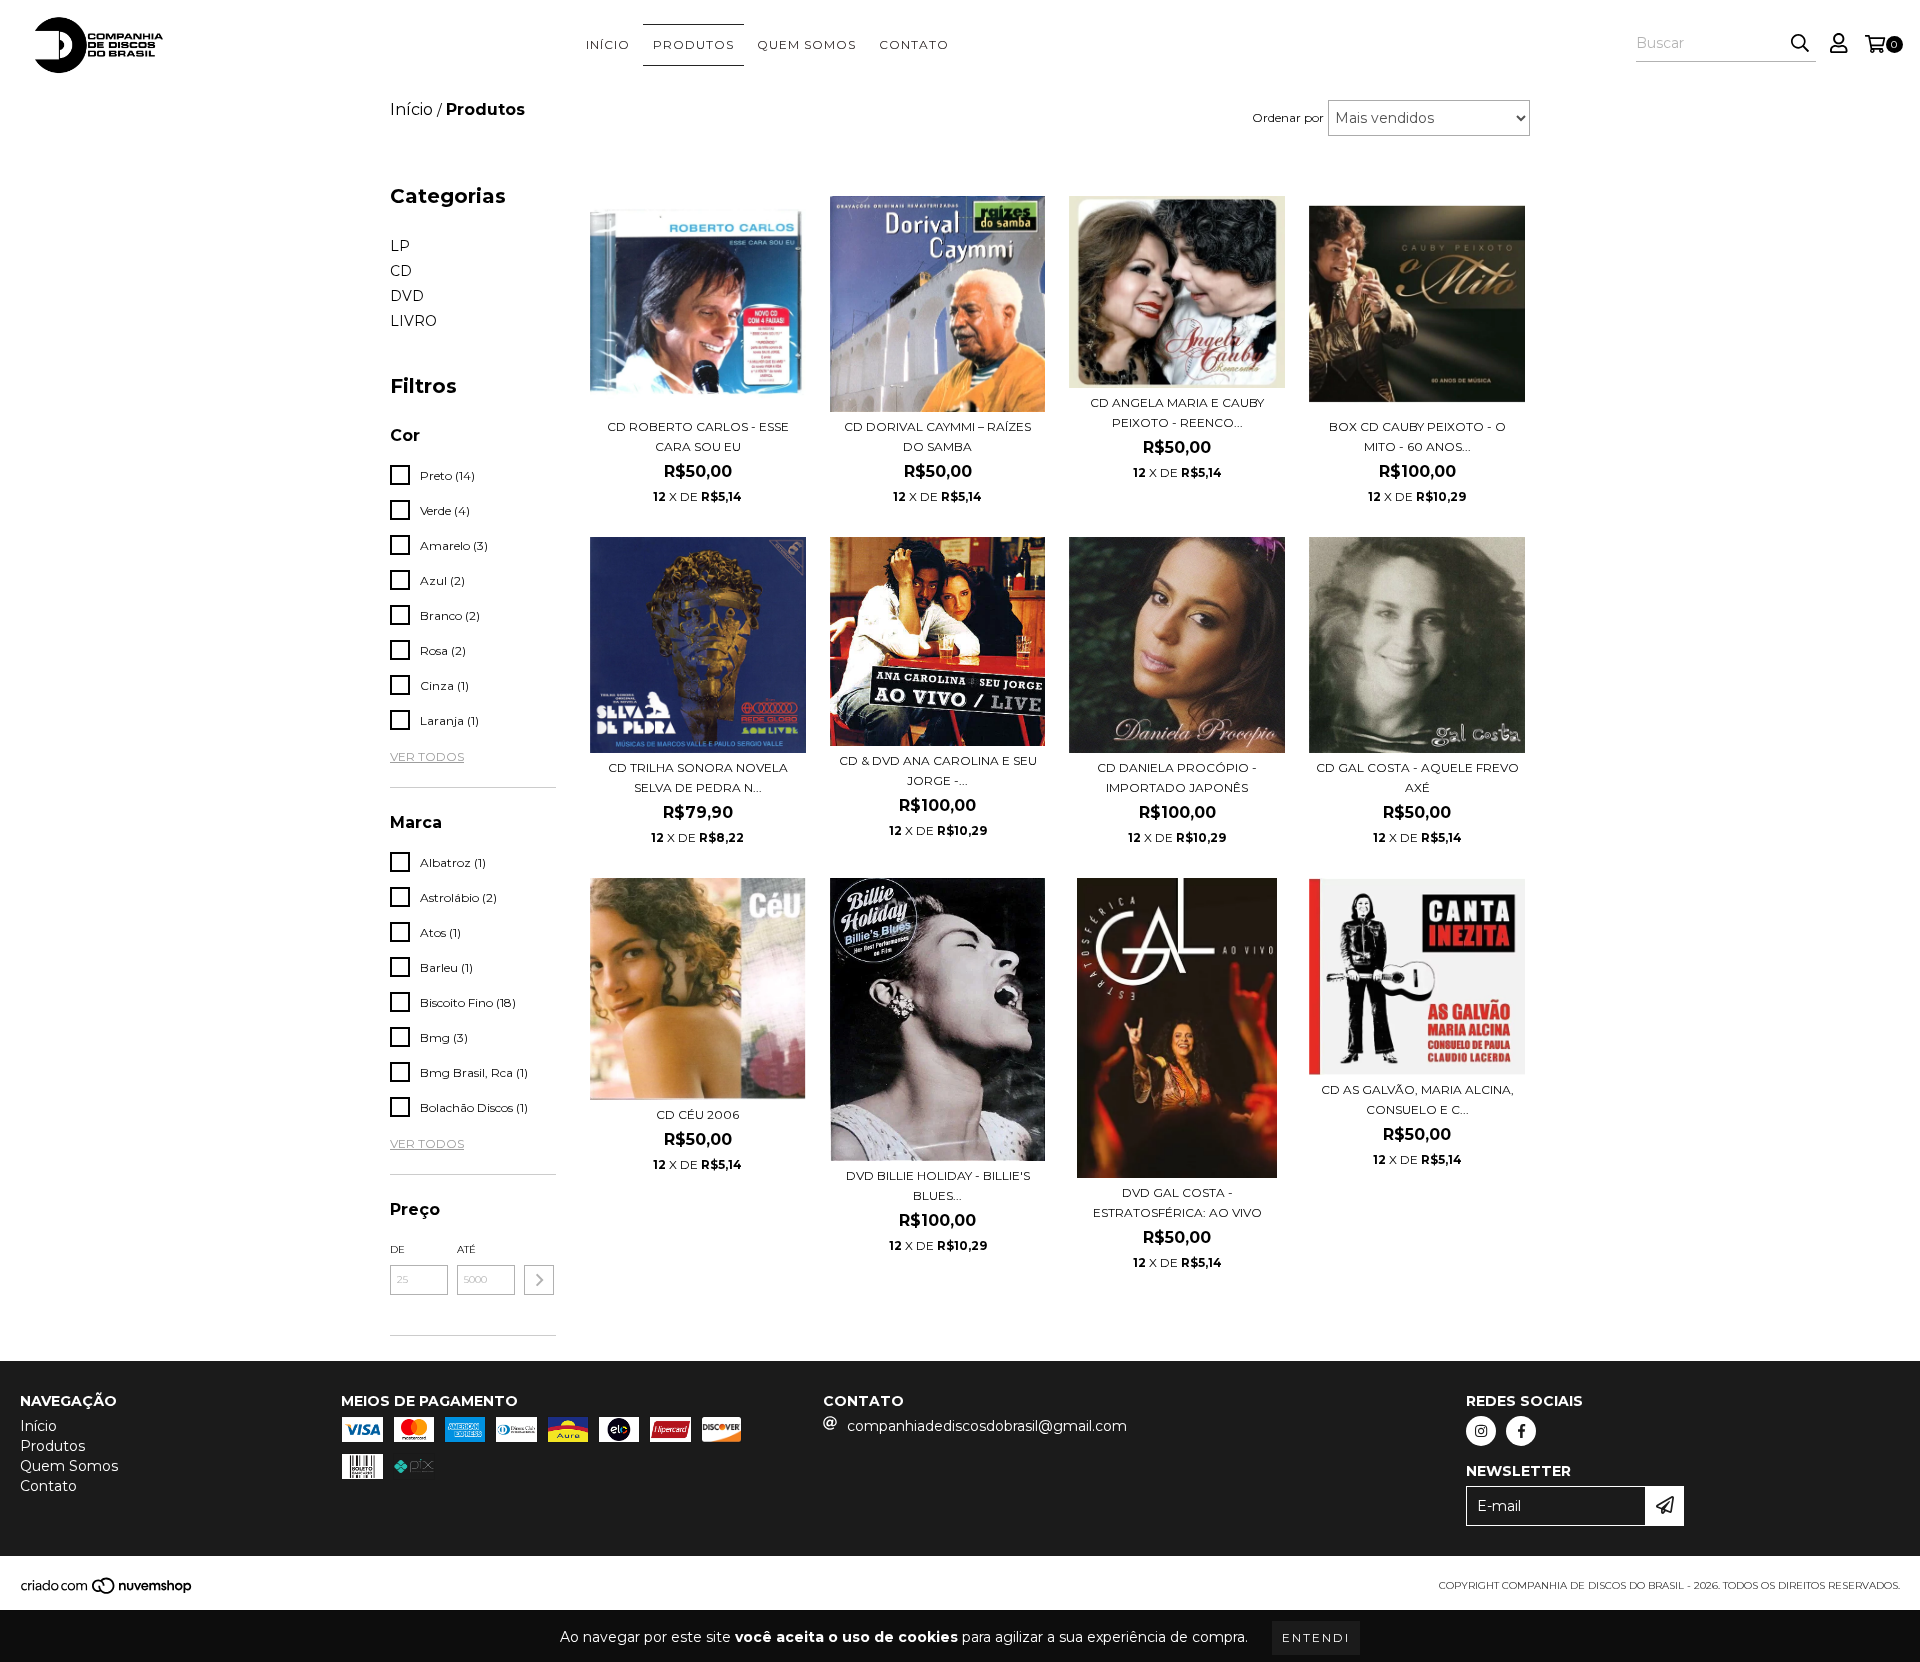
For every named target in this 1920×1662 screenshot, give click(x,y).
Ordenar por (1288, 117)
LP (400, 246)
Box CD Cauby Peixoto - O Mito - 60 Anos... (1417, 436)
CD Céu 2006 (697, 1114)
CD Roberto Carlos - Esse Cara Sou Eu (698, 436)
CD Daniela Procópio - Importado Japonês (1177, 777)
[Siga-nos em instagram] (1481, 1431)
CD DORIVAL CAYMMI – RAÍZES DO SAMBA (937, 436)
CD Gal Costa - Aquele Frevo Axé (1417, 777)
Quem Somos (806, 44)
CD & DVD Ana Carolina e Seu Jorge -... (938, 770)
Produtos (693, 44)
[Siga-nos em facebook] (1521, 1431)
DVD (407, 296)
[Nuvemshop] (107, 1591)
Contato (914, 44)
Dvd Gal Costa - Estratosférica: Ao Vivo (1177, 1202)
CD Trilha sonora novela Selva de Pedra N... (698, 777)
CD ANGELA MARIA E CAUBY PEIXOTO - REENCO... (1177, 412)
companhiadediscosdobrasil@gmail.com (987, 1426)
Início (608, 44)
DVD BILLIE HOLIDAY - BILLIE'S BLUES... (938, 1185)
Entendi (1316, 1637)
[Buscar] (1800, 44)
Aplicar (539, 1280)
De (397, 1249)
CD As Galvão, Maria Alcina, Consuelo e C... (1417, 1099)
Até (466, 1249)
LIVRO (413, 321)
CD (401, 271)
